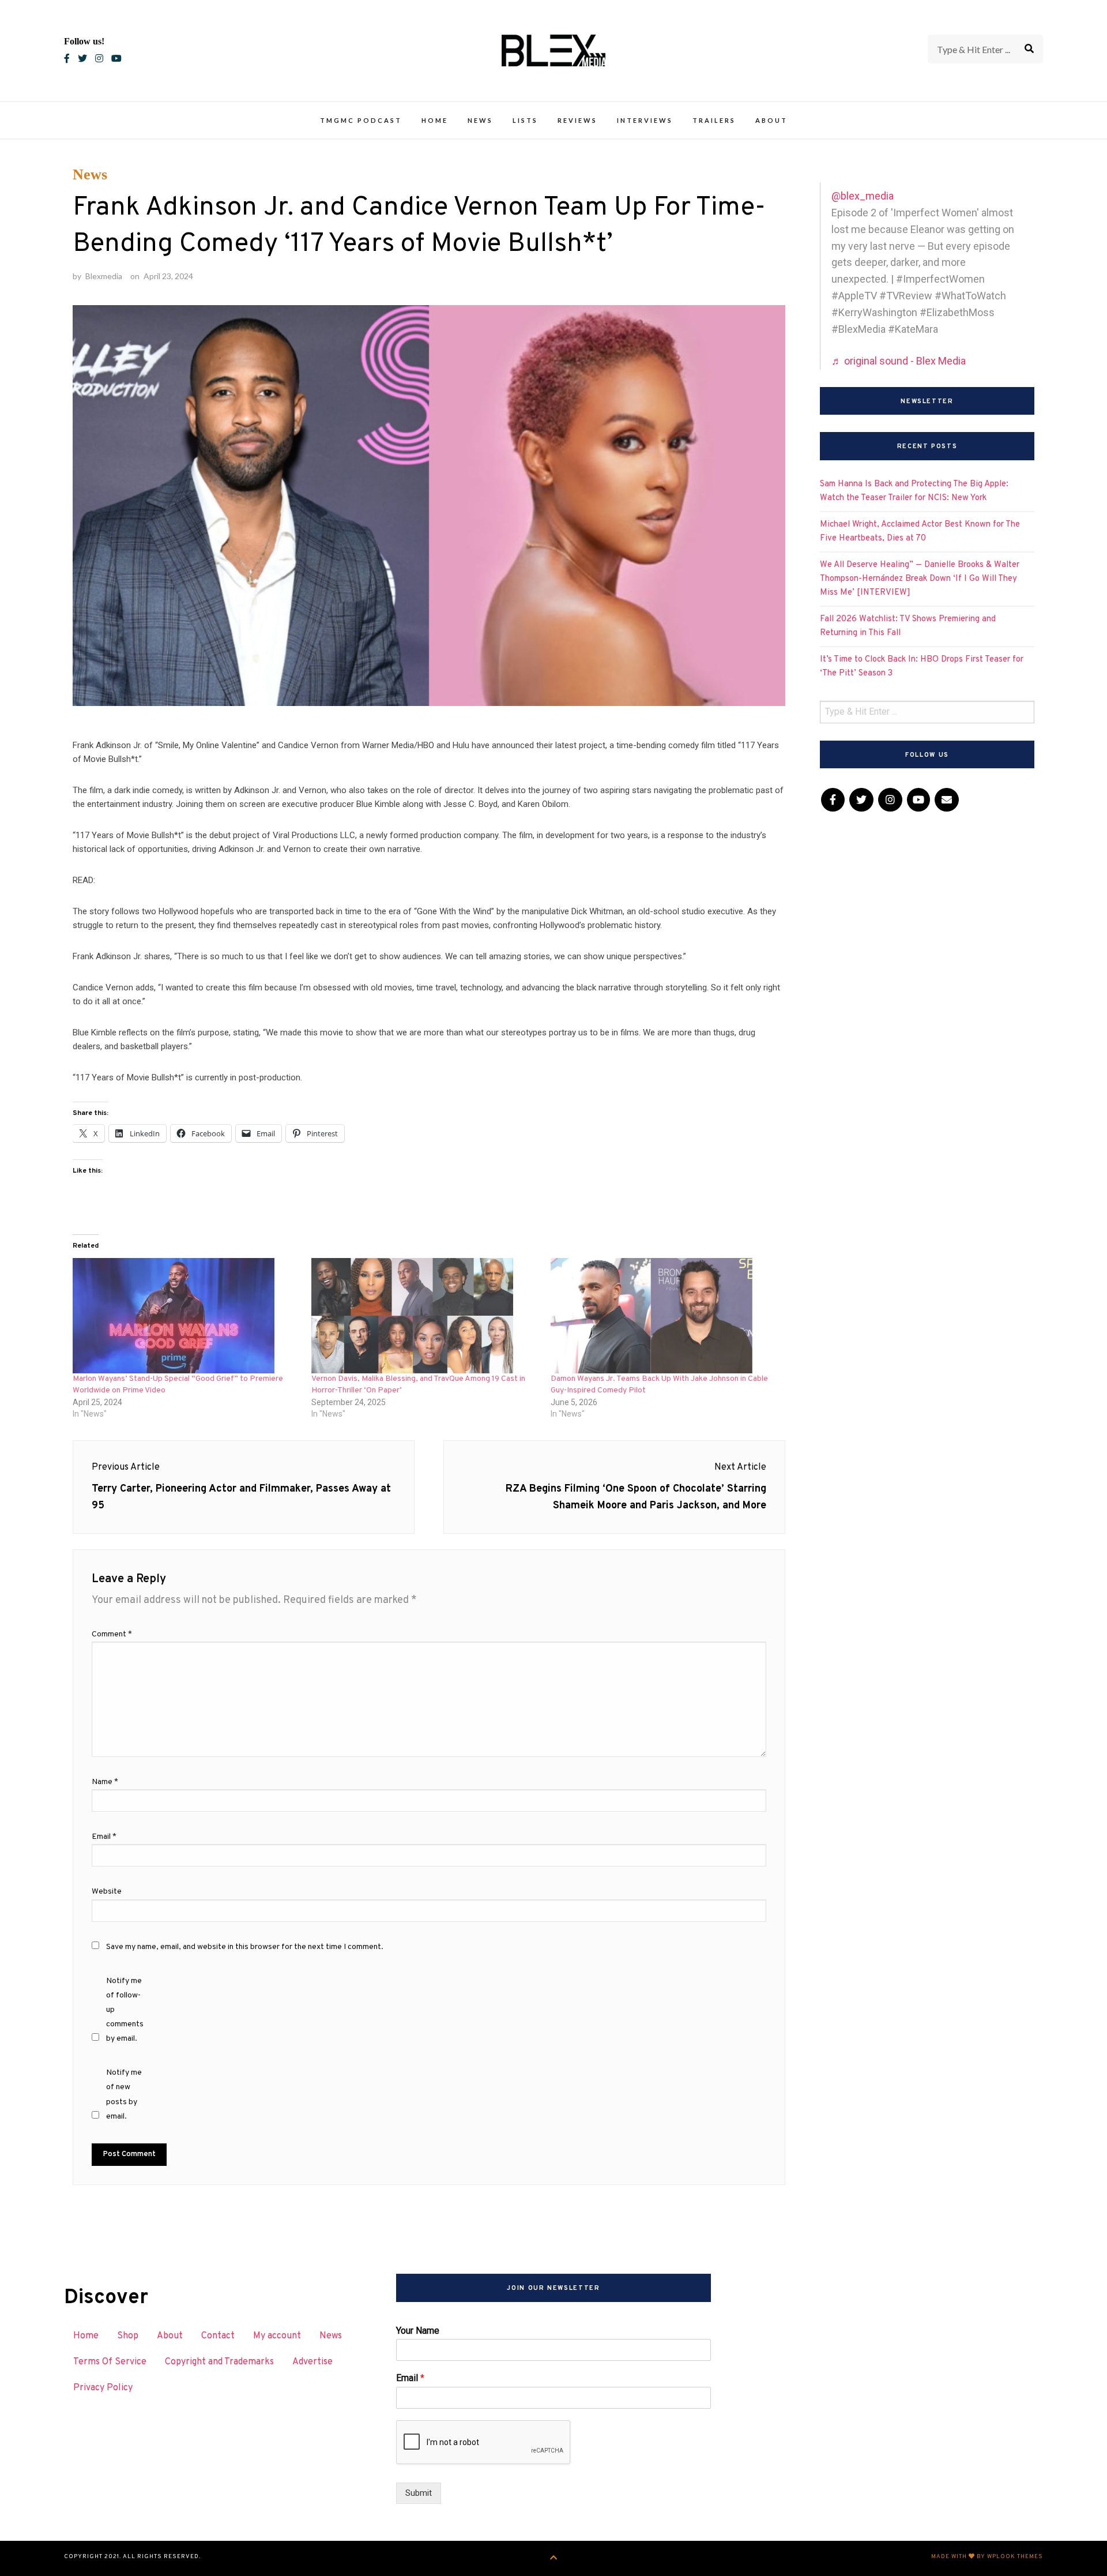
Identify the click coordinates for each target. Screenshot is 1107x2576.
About (771, 120)
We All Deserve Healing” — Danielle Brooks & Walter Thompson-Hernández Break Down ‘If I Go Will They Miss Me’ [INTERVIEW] (920, 579)
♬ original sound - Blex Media (899, 361)
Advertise (312, 2362)
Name (105, 1782)
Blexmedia (104, 276)
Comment (112, 1634)
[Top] (554, 2558)
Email (104, 1837)
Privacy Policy (103, 2388)
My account (277, 2336)
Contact (218, 2336)
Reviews (577, 120)
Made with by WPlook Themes (987, 2557)
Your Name (418, 2331)
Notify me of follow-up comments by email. (125, 2010)
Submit (419, 2493)
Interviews (645, 120)
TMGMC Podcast (361, 120)
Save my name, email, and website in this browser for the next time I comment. (245, 1947)
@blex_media (863, 196)
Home (435, 120)
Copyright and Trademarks (219, 2362)
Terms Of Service (110, 2362)
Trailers (714, 120)
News (480, 120)
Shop (128, 2336)
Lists (525, 120)
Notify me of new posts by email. (124, 2095)
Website (107, 1892)
